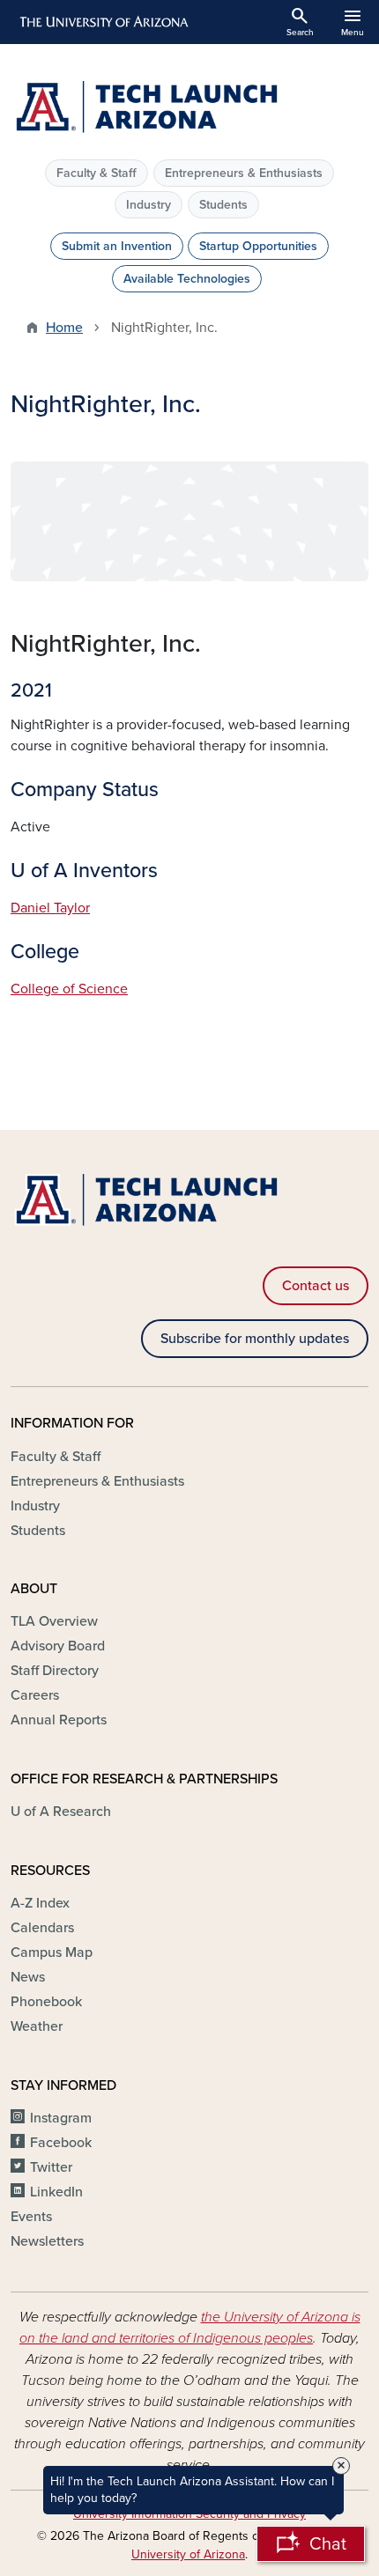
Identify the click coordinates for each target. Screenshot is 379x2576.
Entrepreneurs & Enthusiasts (244, 173)
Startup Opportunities (258, 246)
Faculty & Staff (97, 173)
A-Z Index (40, 1903)
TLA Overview (54, 1621)
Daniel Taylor (50, 908)
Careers (35, 1695)
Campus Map (52, 1952)
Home (64, 328)
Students (223, 205)
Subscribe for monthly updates (255, 1339)
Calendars (42, 1928)
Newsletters (47, 2241)
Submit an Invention (117, 246)
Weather (37, 2026)
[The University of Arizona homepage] (103, 22)
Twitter (51, 2167)
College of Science (69, 989)
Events (31, 2217)
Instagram (61, 2118)
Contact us (316, 1286)
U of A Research (61, 1812)
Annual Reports (59, 1720)
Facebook (61, 2143)
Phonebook (46, 2002)
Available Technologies (187, 279)
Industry (149, 205)
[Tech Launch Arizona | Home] (189, 109)
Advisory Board (58, 1646)
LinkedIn (56, 2192)
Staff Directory (55, 1671)
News (28, 1977)
